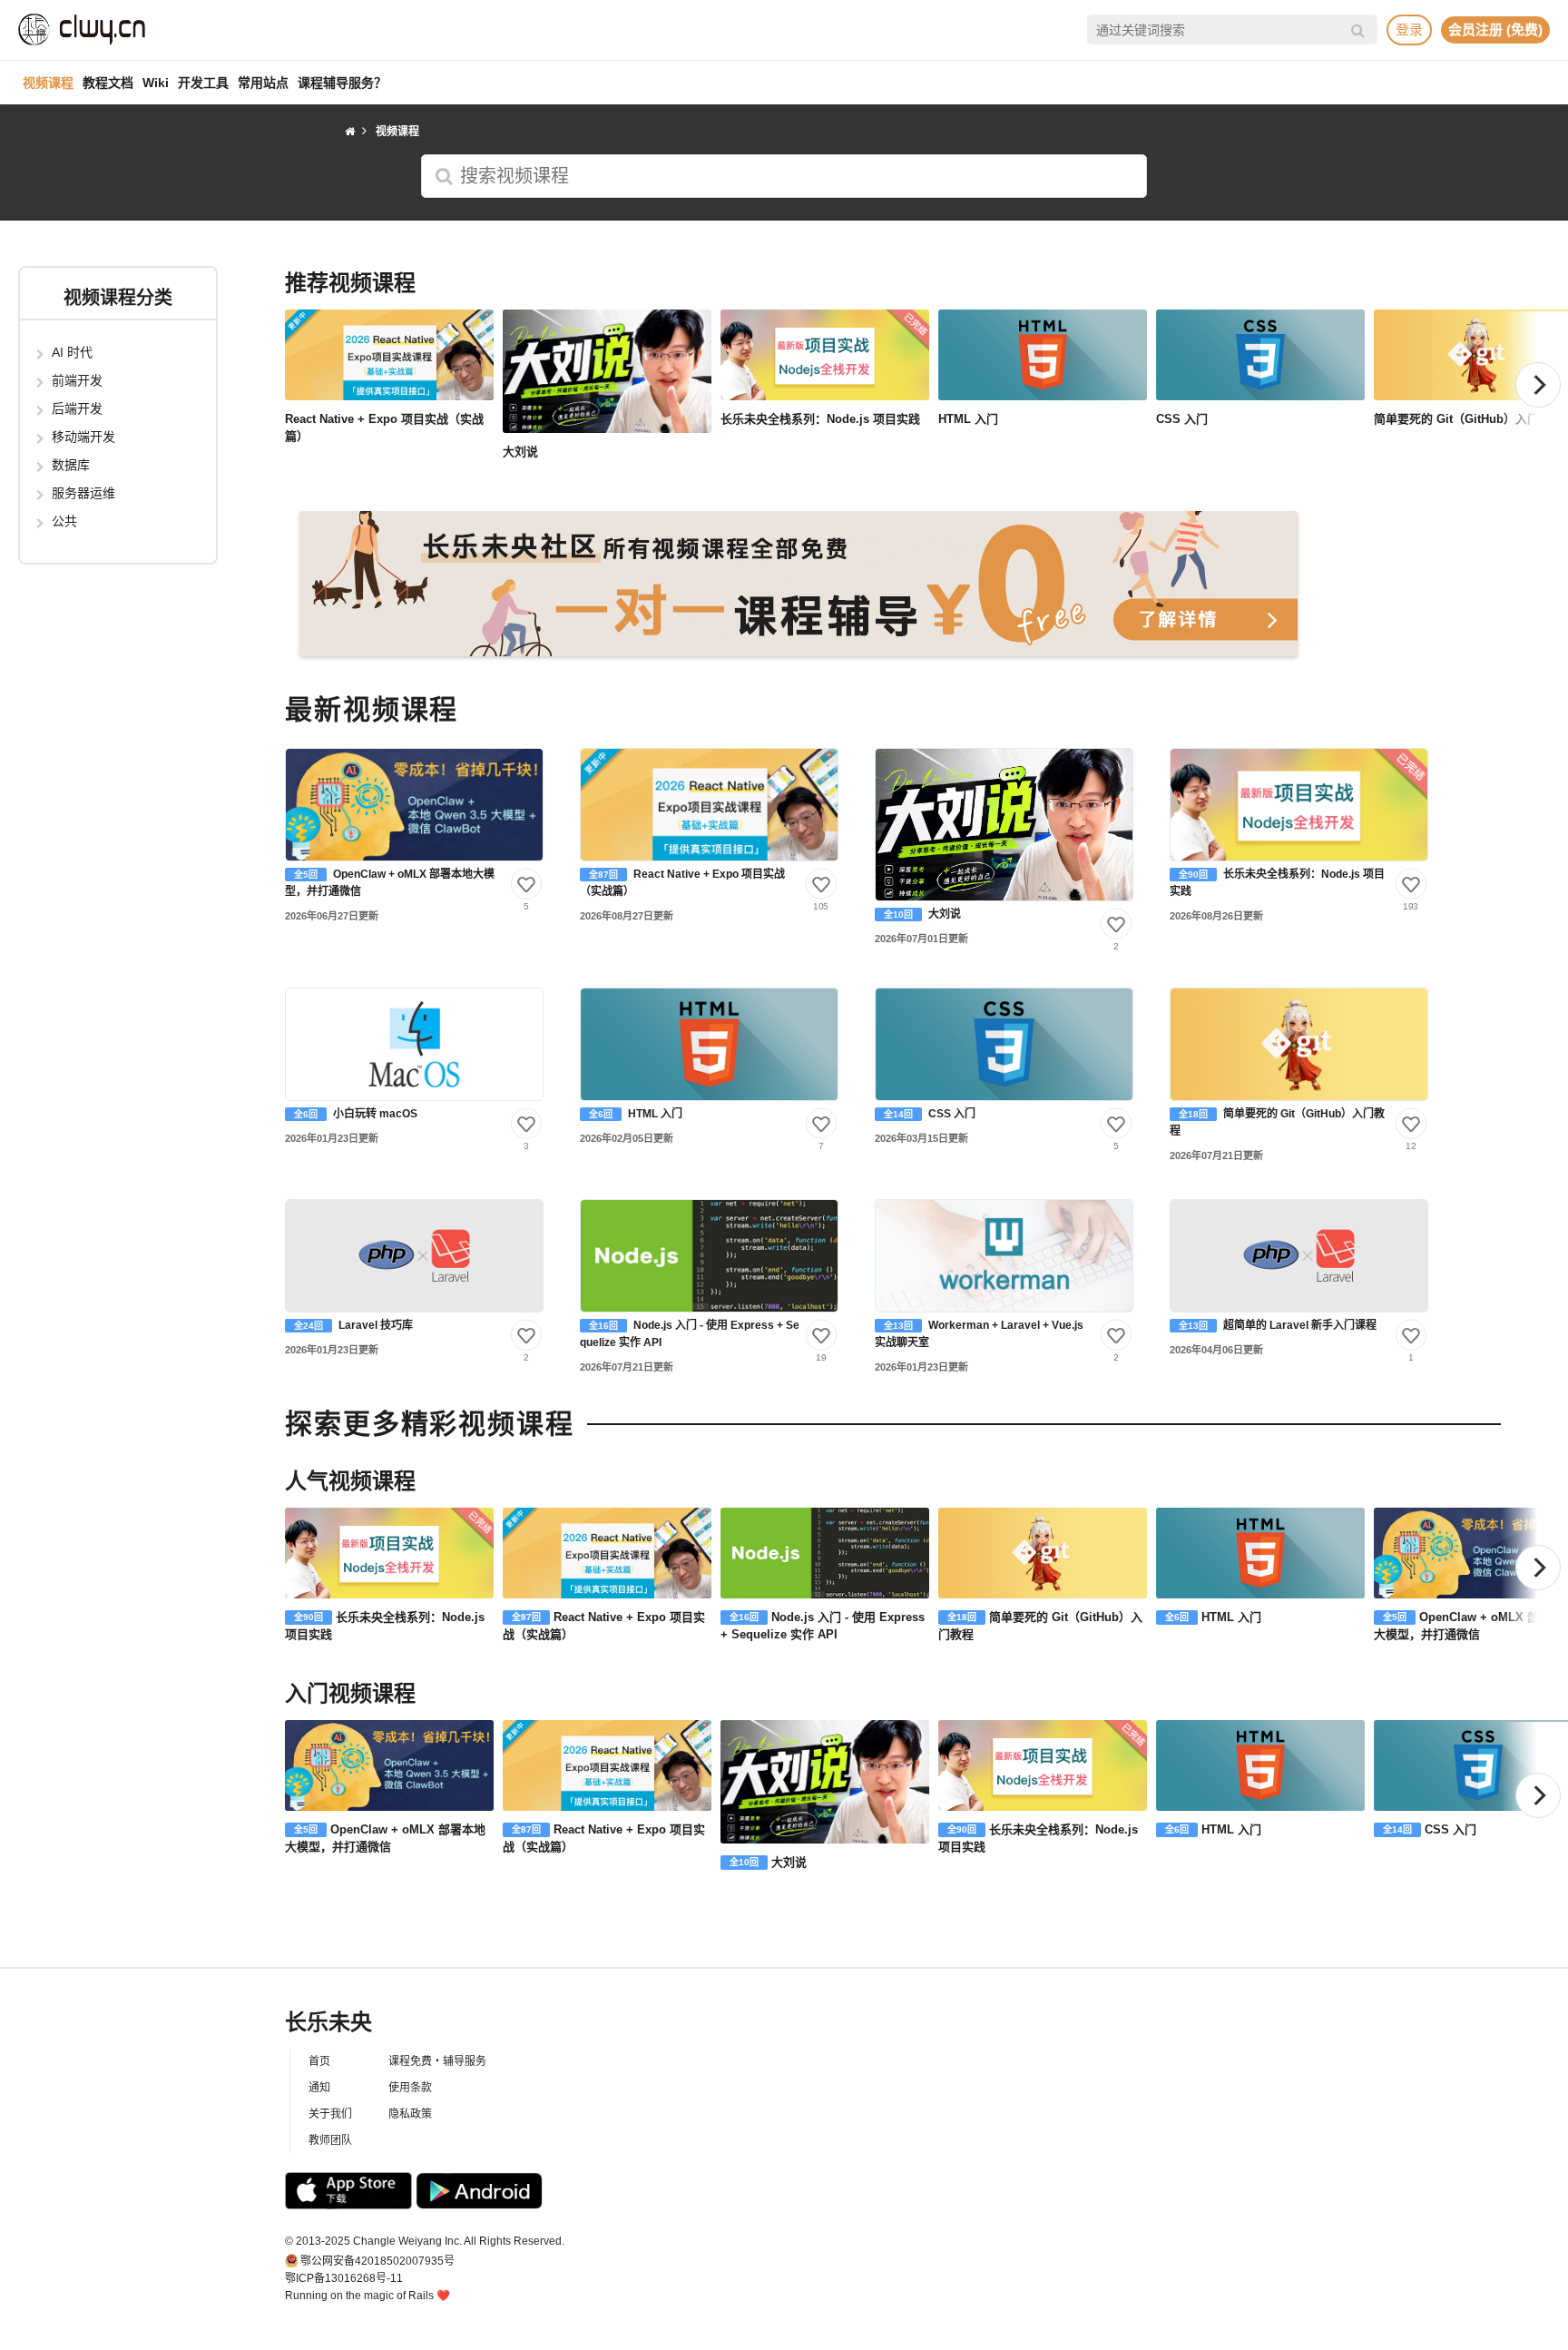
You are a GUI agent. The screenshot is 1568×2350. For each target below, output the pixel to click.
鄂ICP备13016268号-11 (344, 2278)
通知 (319, 2088)
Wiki (156, 83)
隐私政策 (410, 2114)
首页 (319, 2061)
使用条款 (410, 2088)
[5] (526, 884)
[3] (526, 1123)
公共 (64, 521)
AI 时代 (72, 352)
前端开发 (77, 380)
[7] (821, 1123)
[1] (1411, 1335)
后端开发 (77, 408)
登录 (1409, 29)
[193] (1411, 884)
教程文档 (108, 83)
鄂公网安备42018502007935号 (377, 2261)
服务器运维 (83, 493)
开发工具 (203, 83)
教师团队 (330, 2140)
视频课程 (48, 83)
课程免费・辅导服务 (437, 2061)
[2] (1116, 924)
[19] (821, 1335)
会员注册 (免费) (1495, 29)
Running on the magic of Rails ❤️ (367, 2296)
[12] (1411, 1123)
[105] (821, 884)
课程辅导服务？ (342, 83)
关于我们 (330, 2114)
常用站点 (263, 83)
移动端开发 (83, 437)
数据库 (71, 465)
